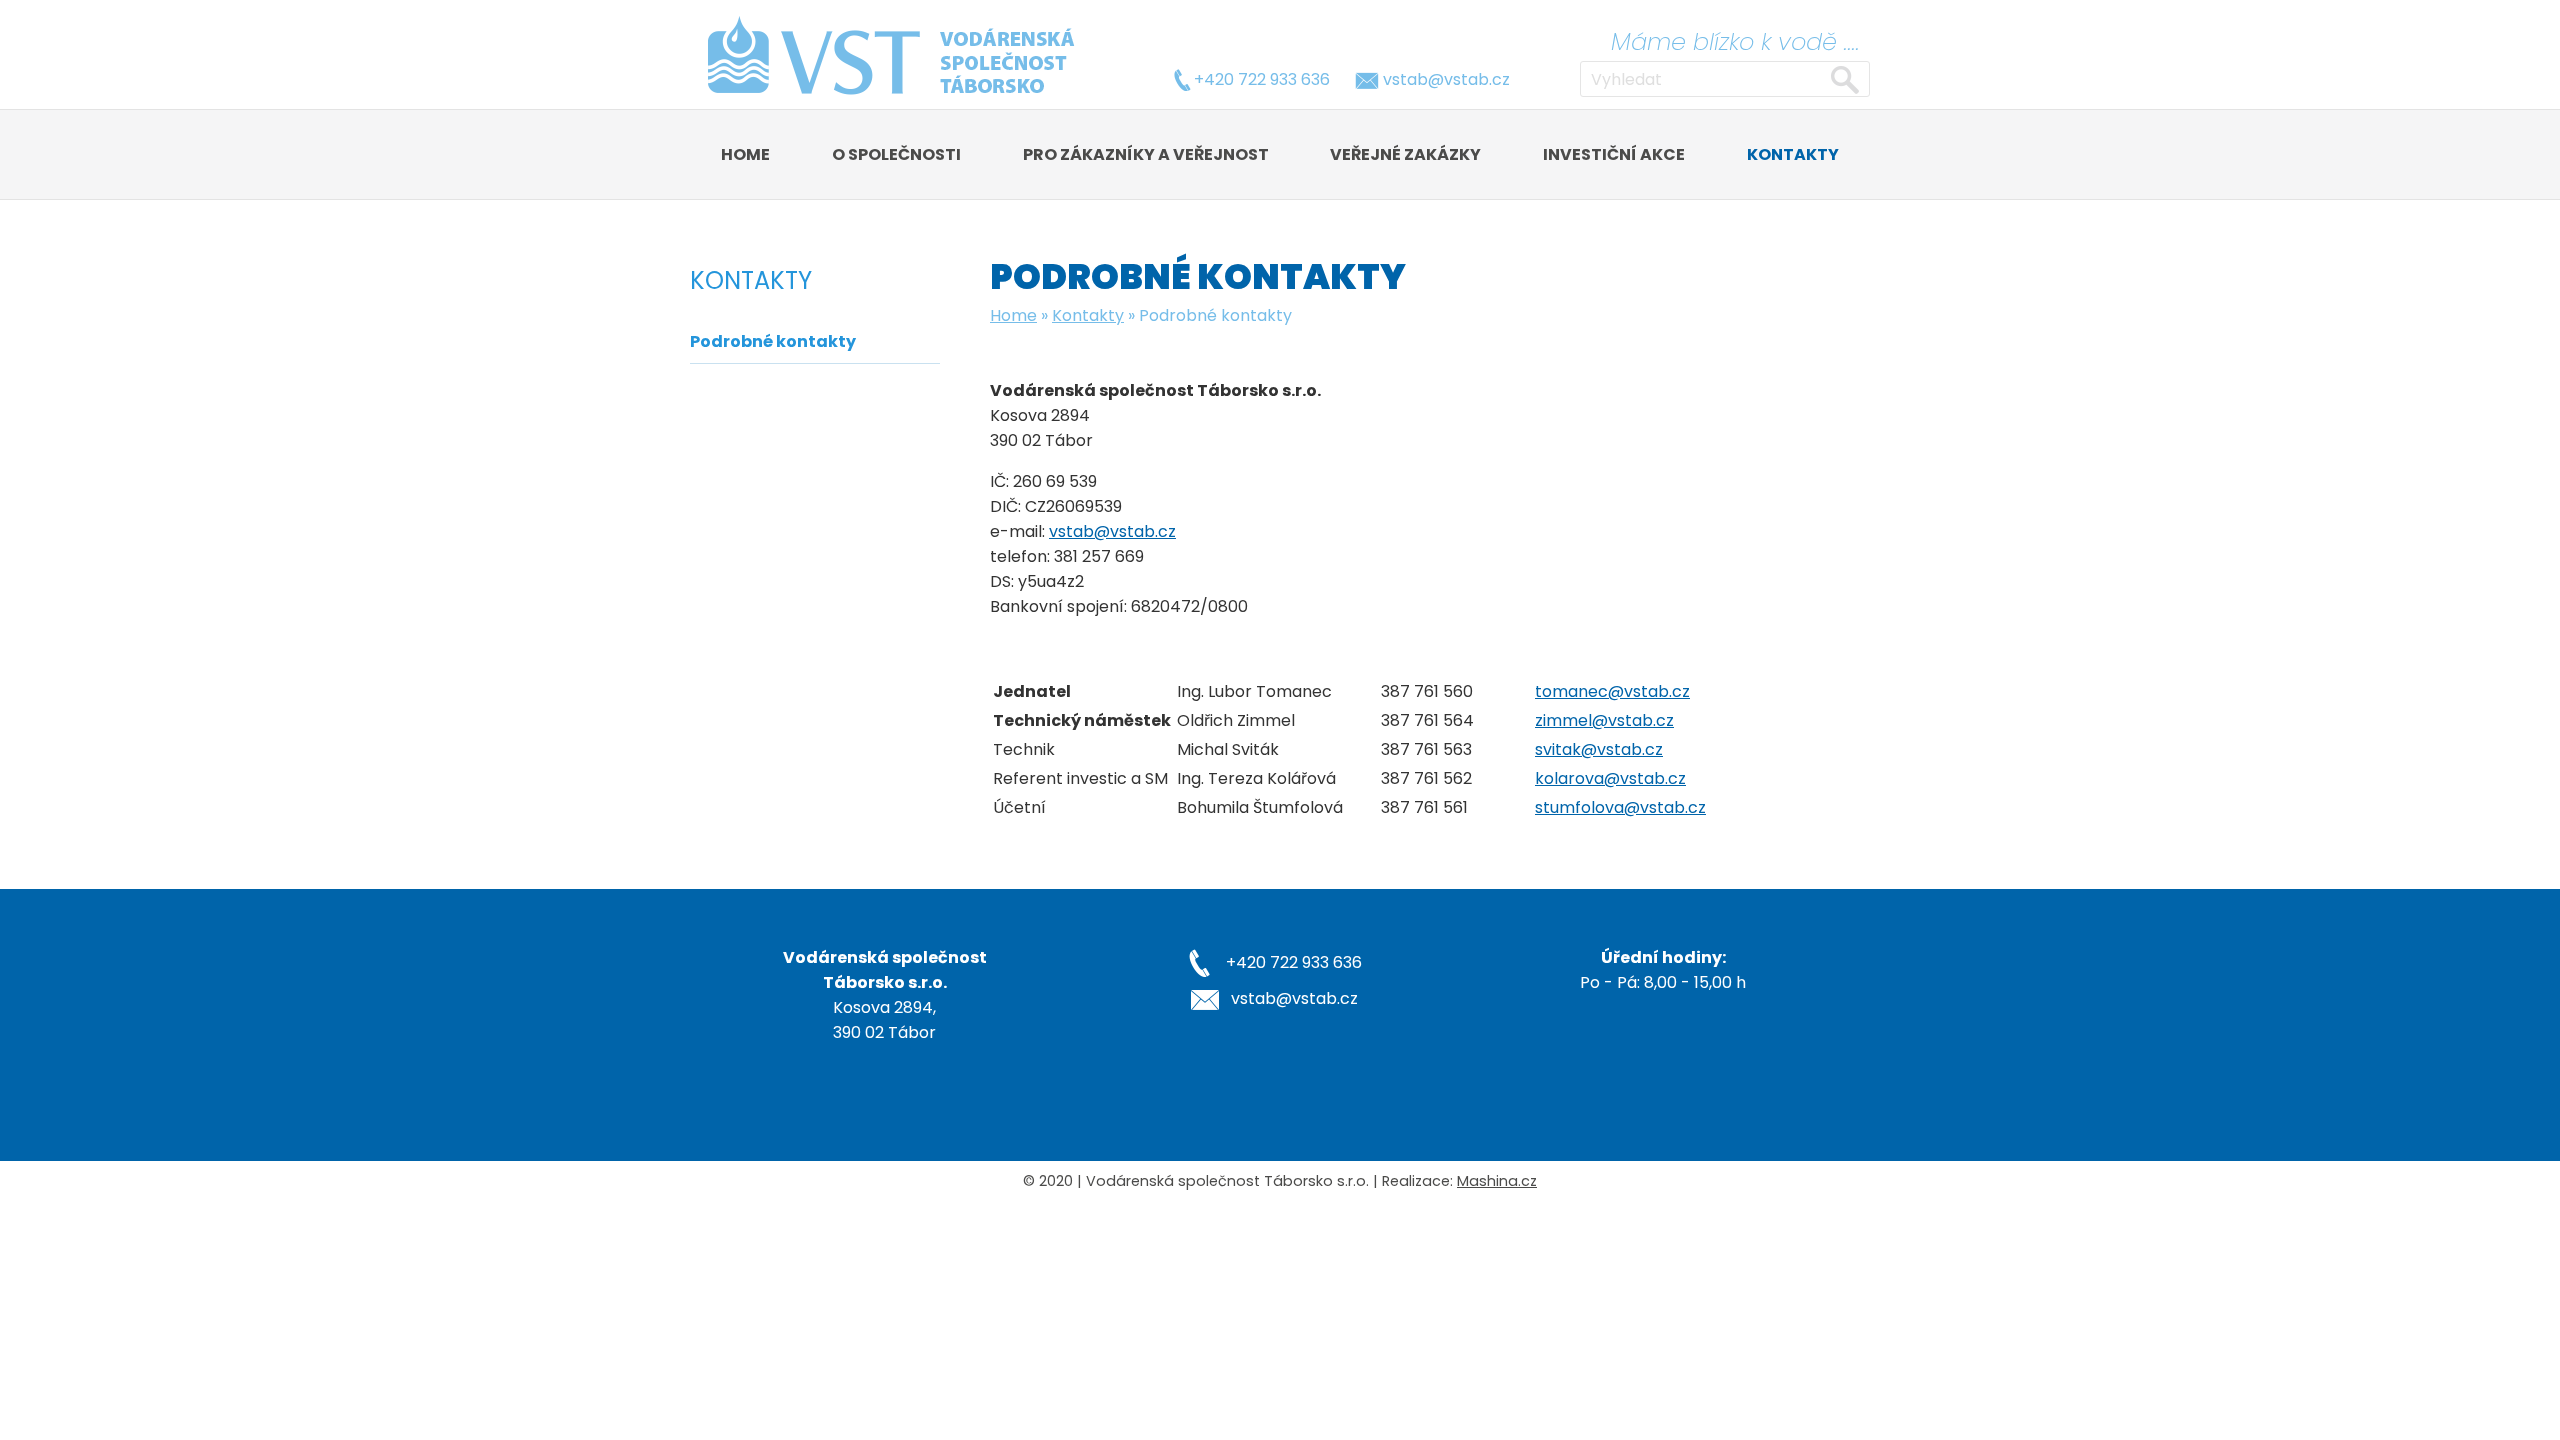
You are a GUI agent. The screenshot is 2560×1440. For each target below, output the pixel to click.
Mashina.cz (1497, 1181)
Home (1013, 315)
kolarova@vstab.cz (1610, 778)
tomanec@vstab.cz (1612, 691)
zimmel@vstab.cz (1604, 720)
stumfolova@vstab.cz (1620, 807)
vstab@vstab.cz (1446, 79)
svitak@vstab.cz (1599, 749)
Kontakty (1088, 315)
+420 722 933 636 (1262, 79)
